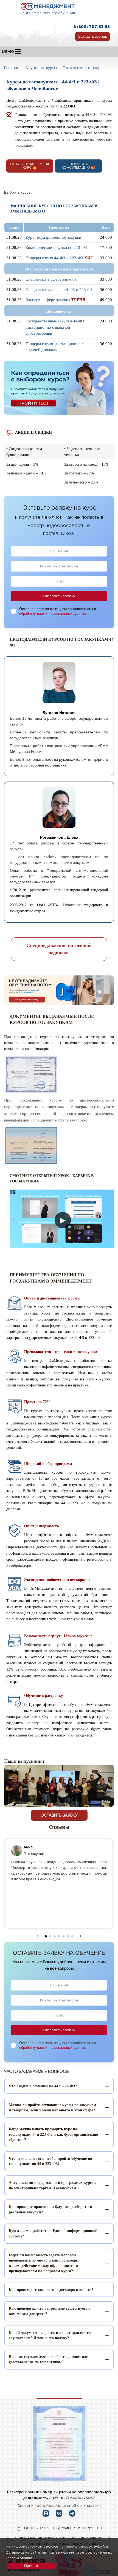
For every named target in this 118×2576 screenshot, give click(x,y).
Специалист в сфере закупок (52, 279)
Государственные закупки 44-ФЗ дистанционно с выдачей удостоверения (55, 327)
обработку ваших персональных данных (53, 614)
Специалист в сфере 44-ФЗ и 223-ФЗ (59, 290)
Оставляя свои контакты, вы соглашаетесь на (58, 611)
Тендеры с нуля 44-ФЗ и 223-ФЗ (54, 258)
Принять (32, 2566)
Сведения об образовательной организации (59, 2506)
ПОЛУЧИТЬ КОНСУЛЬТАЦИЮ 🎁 (78, 166)
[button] (37, 1935)
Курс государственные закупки (53, 237)
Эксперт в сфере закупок (48, 300)
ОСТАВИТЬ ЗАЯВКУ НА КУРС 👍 (30, 166)
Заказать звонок (92, 36)
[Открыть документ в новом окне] (59, 2443)
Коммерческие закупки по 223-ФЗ (56, 247)
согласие (94, 2552)
